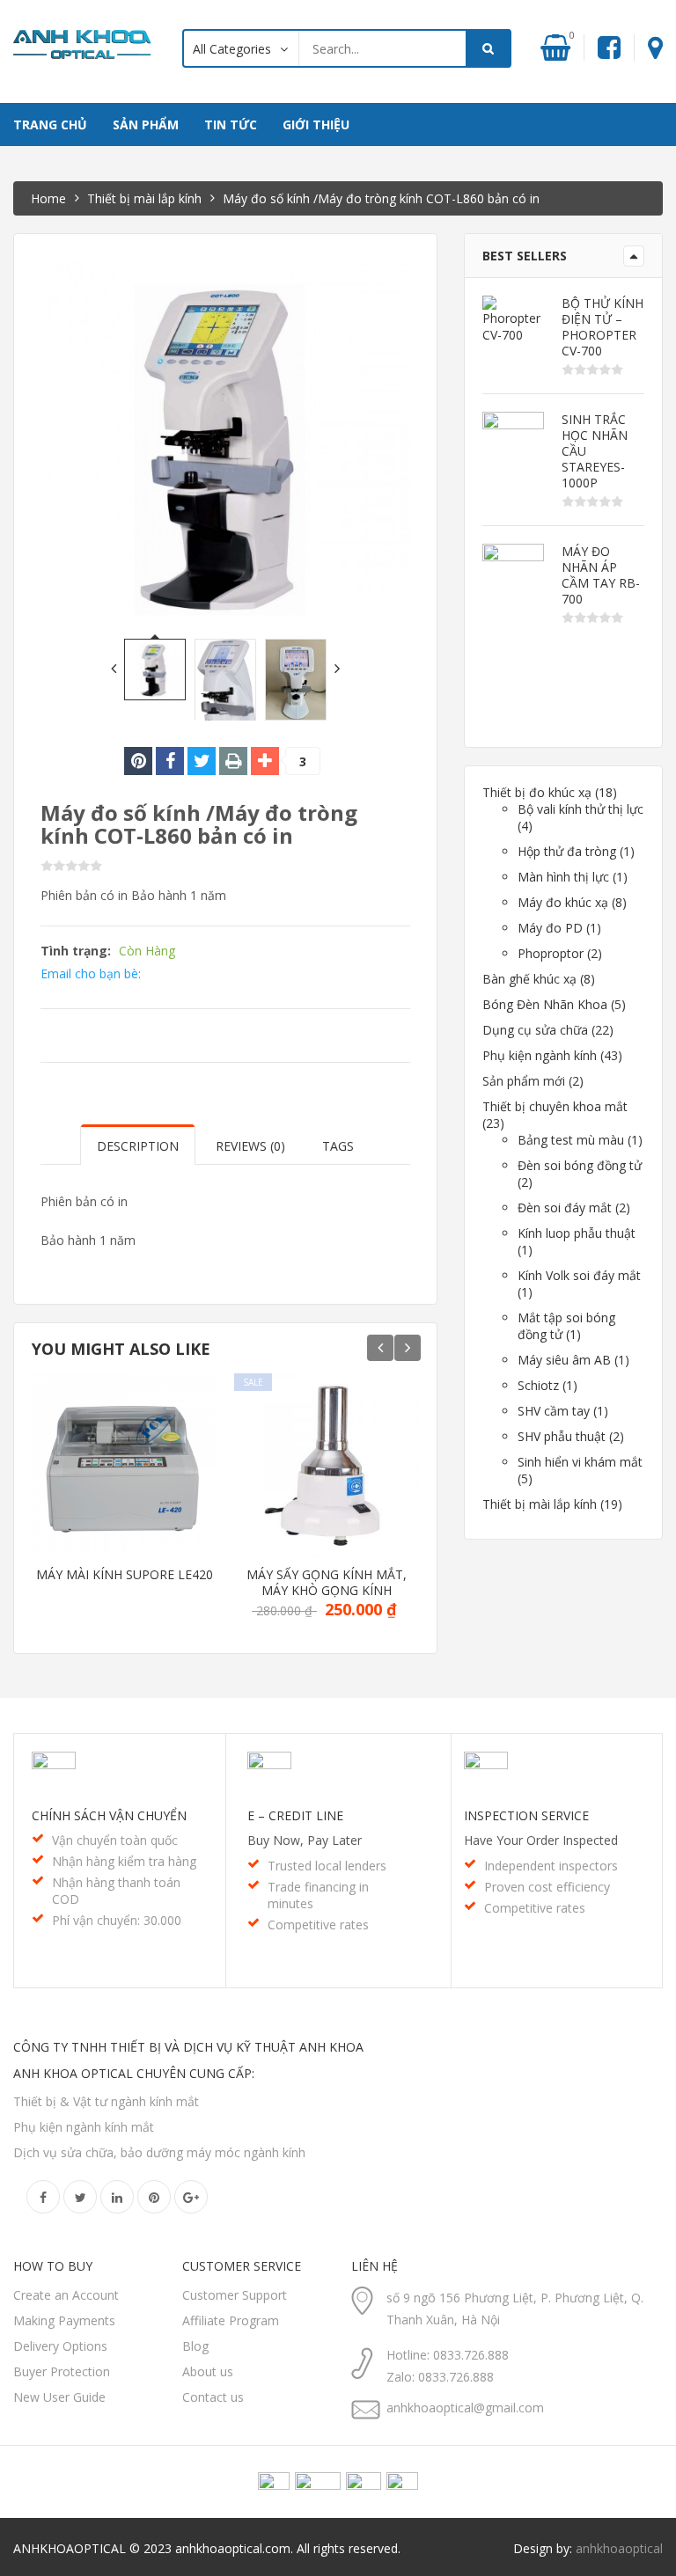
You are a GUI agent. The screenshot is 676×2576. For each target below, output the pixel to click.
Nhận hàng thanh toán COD (116, 1891)
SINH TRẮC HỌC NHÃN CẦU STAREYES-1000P (595, 451)
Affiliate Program (231, 2320)
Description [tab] (138, 1146)
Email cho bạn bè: (91, 973)
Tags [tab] (338, 1146)
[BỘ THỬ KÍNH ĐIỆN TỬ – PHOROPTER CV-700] (513, 319)
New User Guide (59, 2397)
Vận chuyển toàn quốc (115, 1840)
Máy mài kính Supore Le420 (125, 1575)
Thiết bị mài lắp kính (144, 198)
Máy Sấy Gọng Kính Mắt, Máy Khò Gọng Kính (327, 1583)
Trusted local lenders (327, 1866)
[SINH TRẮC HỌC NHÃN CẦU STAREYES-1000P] (513, 443)
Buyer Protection (62, 2371)
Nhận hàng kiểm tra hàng (124, 1861)
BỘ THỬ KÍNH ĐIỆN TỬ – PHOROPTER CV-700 (603, 327)
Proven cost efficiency (547, 1887)
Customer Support (235, 2295)
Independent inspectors (551, 1866)
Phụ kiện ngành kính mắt (84, 2127)
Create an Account (66, 2295)
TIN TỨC (231, 124)
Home (48, 198)
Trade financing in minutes (318, 1895)
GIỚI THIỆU (316, 124)
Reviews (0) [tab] (250, 1146)
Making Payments (64, 2320)
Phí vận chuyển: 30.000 (117, 1920)
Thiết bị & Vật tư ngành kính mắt (106, 2101)
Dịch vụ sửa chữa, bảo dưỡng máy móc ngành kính (159, 2152)
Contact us (213, 2397)
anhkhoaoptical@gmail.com (465, 2408)
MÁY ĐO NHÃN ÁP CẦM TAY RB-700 (601, 575)
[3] (265, 761)
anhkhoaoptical (619, 2548)
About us (208, 2371)
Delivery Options (60, 2346)
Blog (195, 2346)
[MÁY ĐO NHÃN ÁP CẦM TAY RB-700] (513, 574)
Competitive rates (318, 1925)
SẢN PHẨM (146, 124)
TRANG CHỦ (50, 124)
